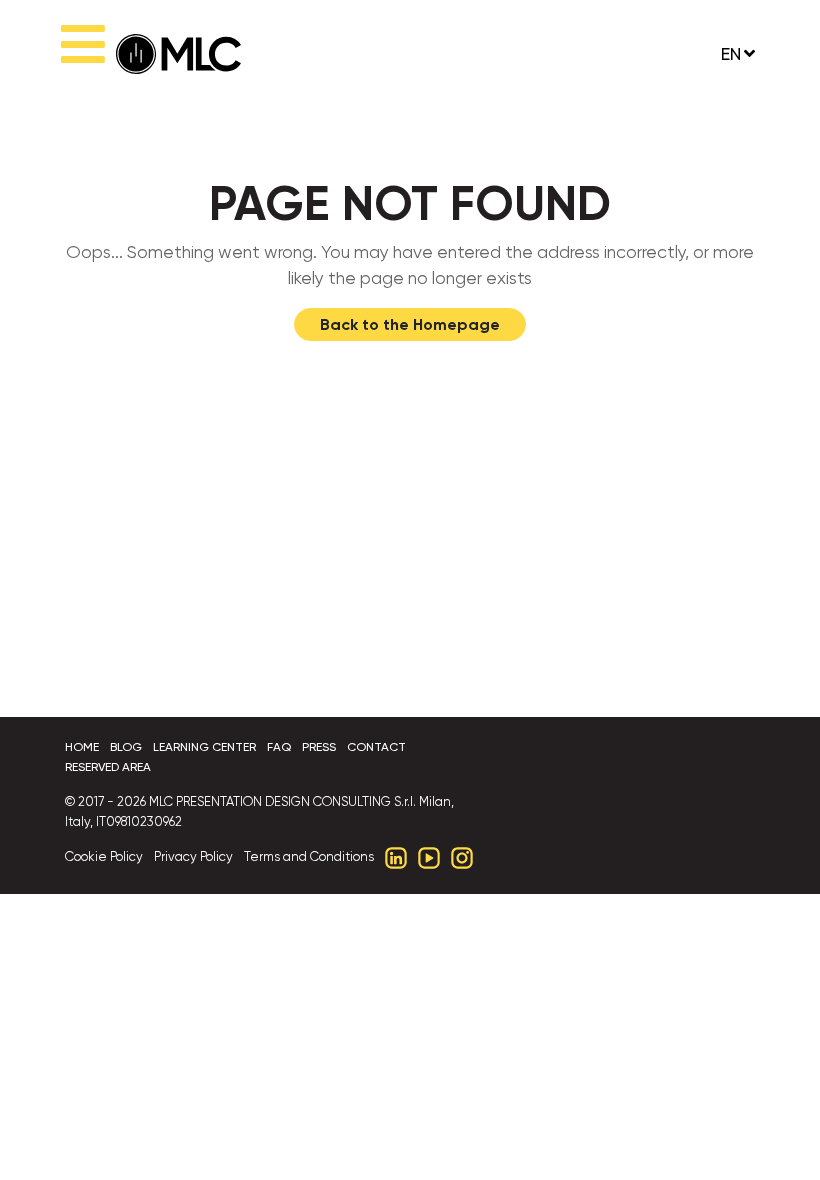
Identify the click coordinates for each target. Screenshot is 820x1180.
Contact (376, 747)
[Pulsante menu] (83, 54)
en (731, 54)
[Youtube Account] (429, 856)
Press (319, 747)
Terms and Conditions (309, 856)
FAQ (279, 747)
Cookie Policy (104, 856)
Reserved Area (108, 767)
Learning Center (204, 747)
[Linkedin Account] (396, 856)
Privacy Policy (193, 856)
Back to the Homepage (410, 324)
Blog (126, 747)
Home (82, 747)
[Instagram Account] (462, 856)
